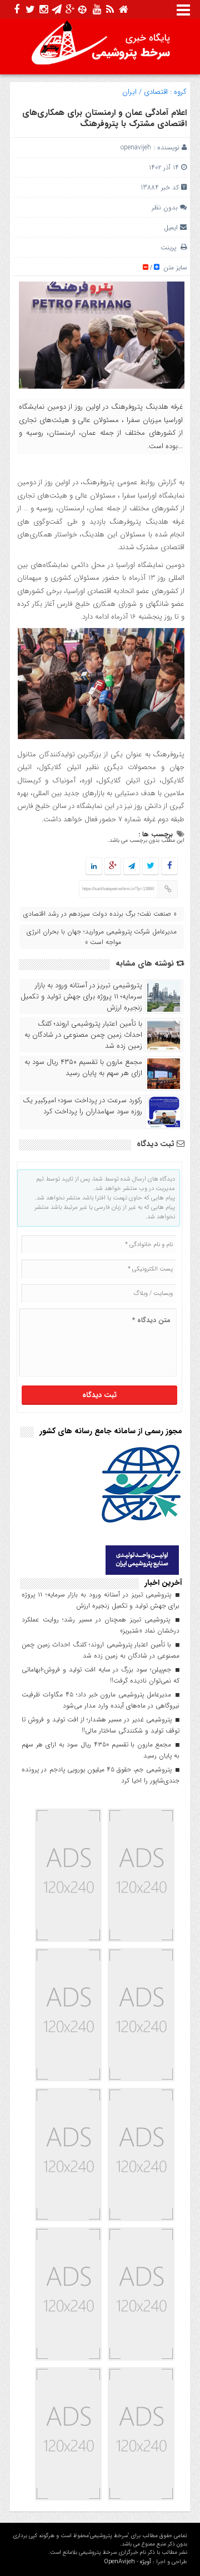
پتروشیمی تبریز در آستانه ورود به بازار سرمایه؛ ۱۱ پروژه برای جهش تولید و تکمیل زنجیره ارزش (81, 997)
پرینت (171, 247)
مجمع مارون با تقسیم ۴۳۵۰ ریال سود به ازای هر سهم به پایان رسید (83, 1068)
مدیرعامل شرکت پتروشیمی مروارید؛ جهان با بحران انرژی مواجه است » (102, 937)
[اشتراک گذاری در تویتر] (151, 867)
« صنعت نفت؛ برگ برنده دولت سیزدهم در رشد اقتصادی (100, 914)
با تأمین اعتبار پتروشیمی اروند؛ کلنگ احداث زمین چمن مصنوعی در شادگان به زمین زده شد (83, 1035)
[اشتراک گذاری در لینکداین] (94, 867)
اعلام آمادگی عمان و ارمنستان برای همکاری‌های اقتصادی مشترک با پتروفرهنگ (104, 118)
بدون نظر (165, 207)
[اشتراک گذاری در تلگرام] (132, 867)
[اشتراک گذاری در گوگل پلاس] (113, 867)
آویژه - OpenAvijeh (127, 2562)
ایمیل (171, 227)
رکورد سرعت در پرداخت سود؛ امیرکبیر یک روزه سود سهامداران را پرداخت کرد (82, 1106)
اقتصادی (156, 92)
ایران (129, 92)
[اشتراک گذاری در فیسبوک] (169, 867)
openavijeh (136, 147)
